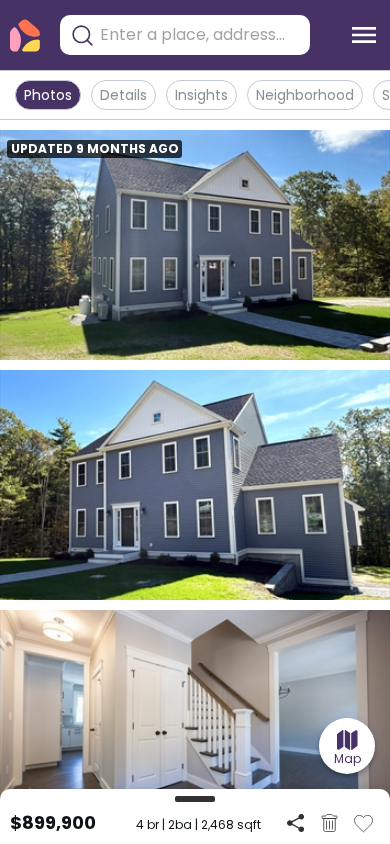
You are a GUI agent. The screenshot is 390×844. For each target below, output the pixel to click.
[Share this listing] (295, 822)
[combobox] (200, 35)
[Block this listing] (329, 823)
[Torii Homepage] (25, 35)
